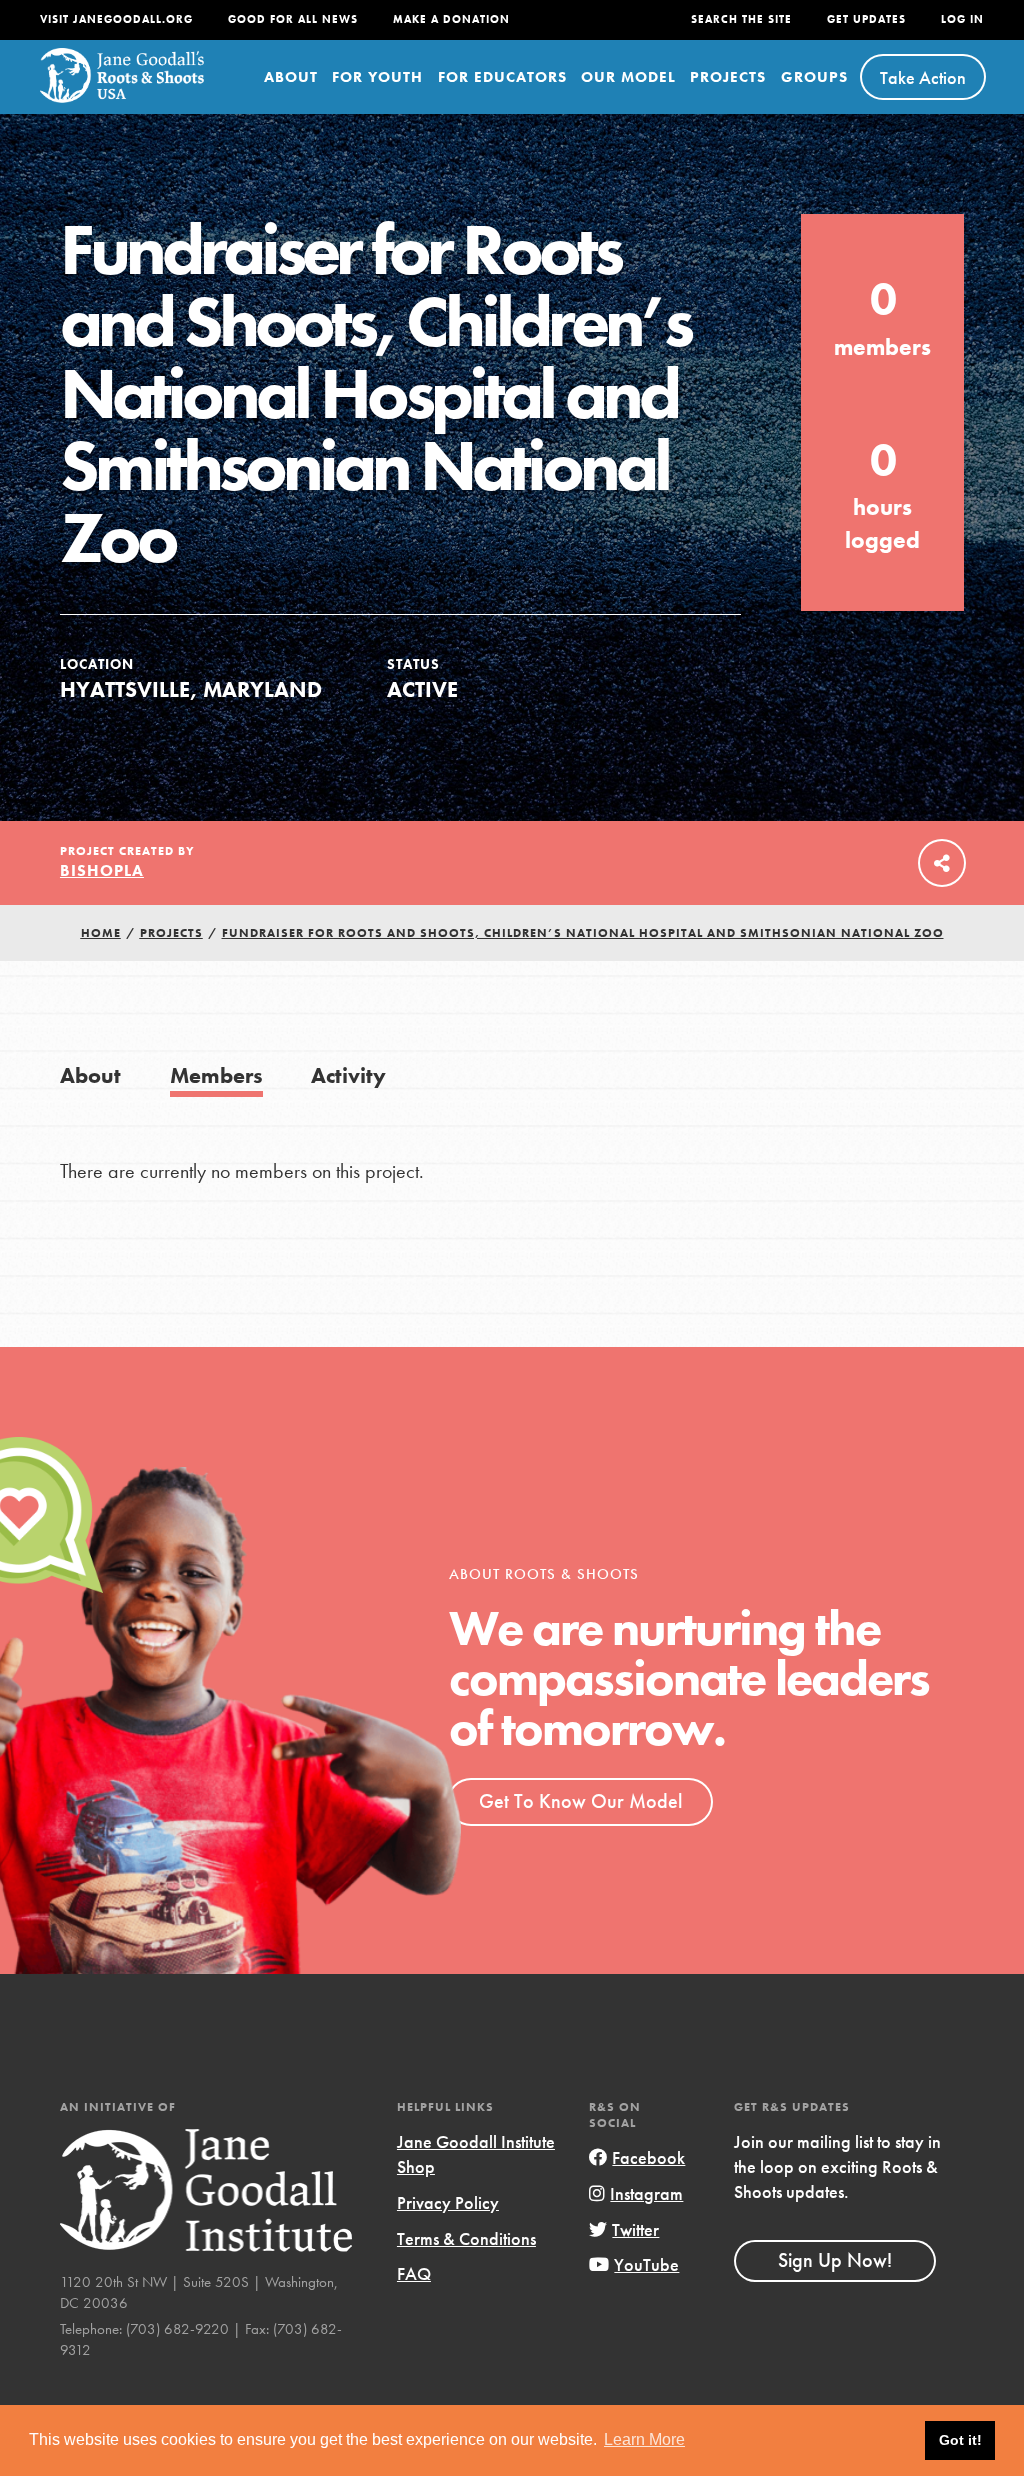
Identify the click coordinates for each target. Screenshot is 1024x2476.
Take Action (923, 77)
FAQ (414, 2273)
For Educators (502, 77)
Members (216, 1075)
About (291, 77)
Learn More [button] (644, 2439)
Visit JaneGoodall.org (116, 19)
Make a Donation (451, 19)
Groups (814, 77)
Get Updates (866, 19)
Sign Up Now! (835, 2260)
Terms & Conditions (466, 2238)
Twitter (635, 2229)
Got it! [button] (960, 2440)
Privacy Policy (448, 2202)
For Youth (377, 77)
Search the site (741, 19)
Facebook (648, 2157)
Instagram (646, 2193)
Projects (728, 77)
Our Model (628, 77)
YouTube (646, 2264)
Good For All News (293, 19)
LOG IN (962, 19)
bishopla (102, 870)
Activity (348, 1075)
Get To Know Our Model (580, 1801)
